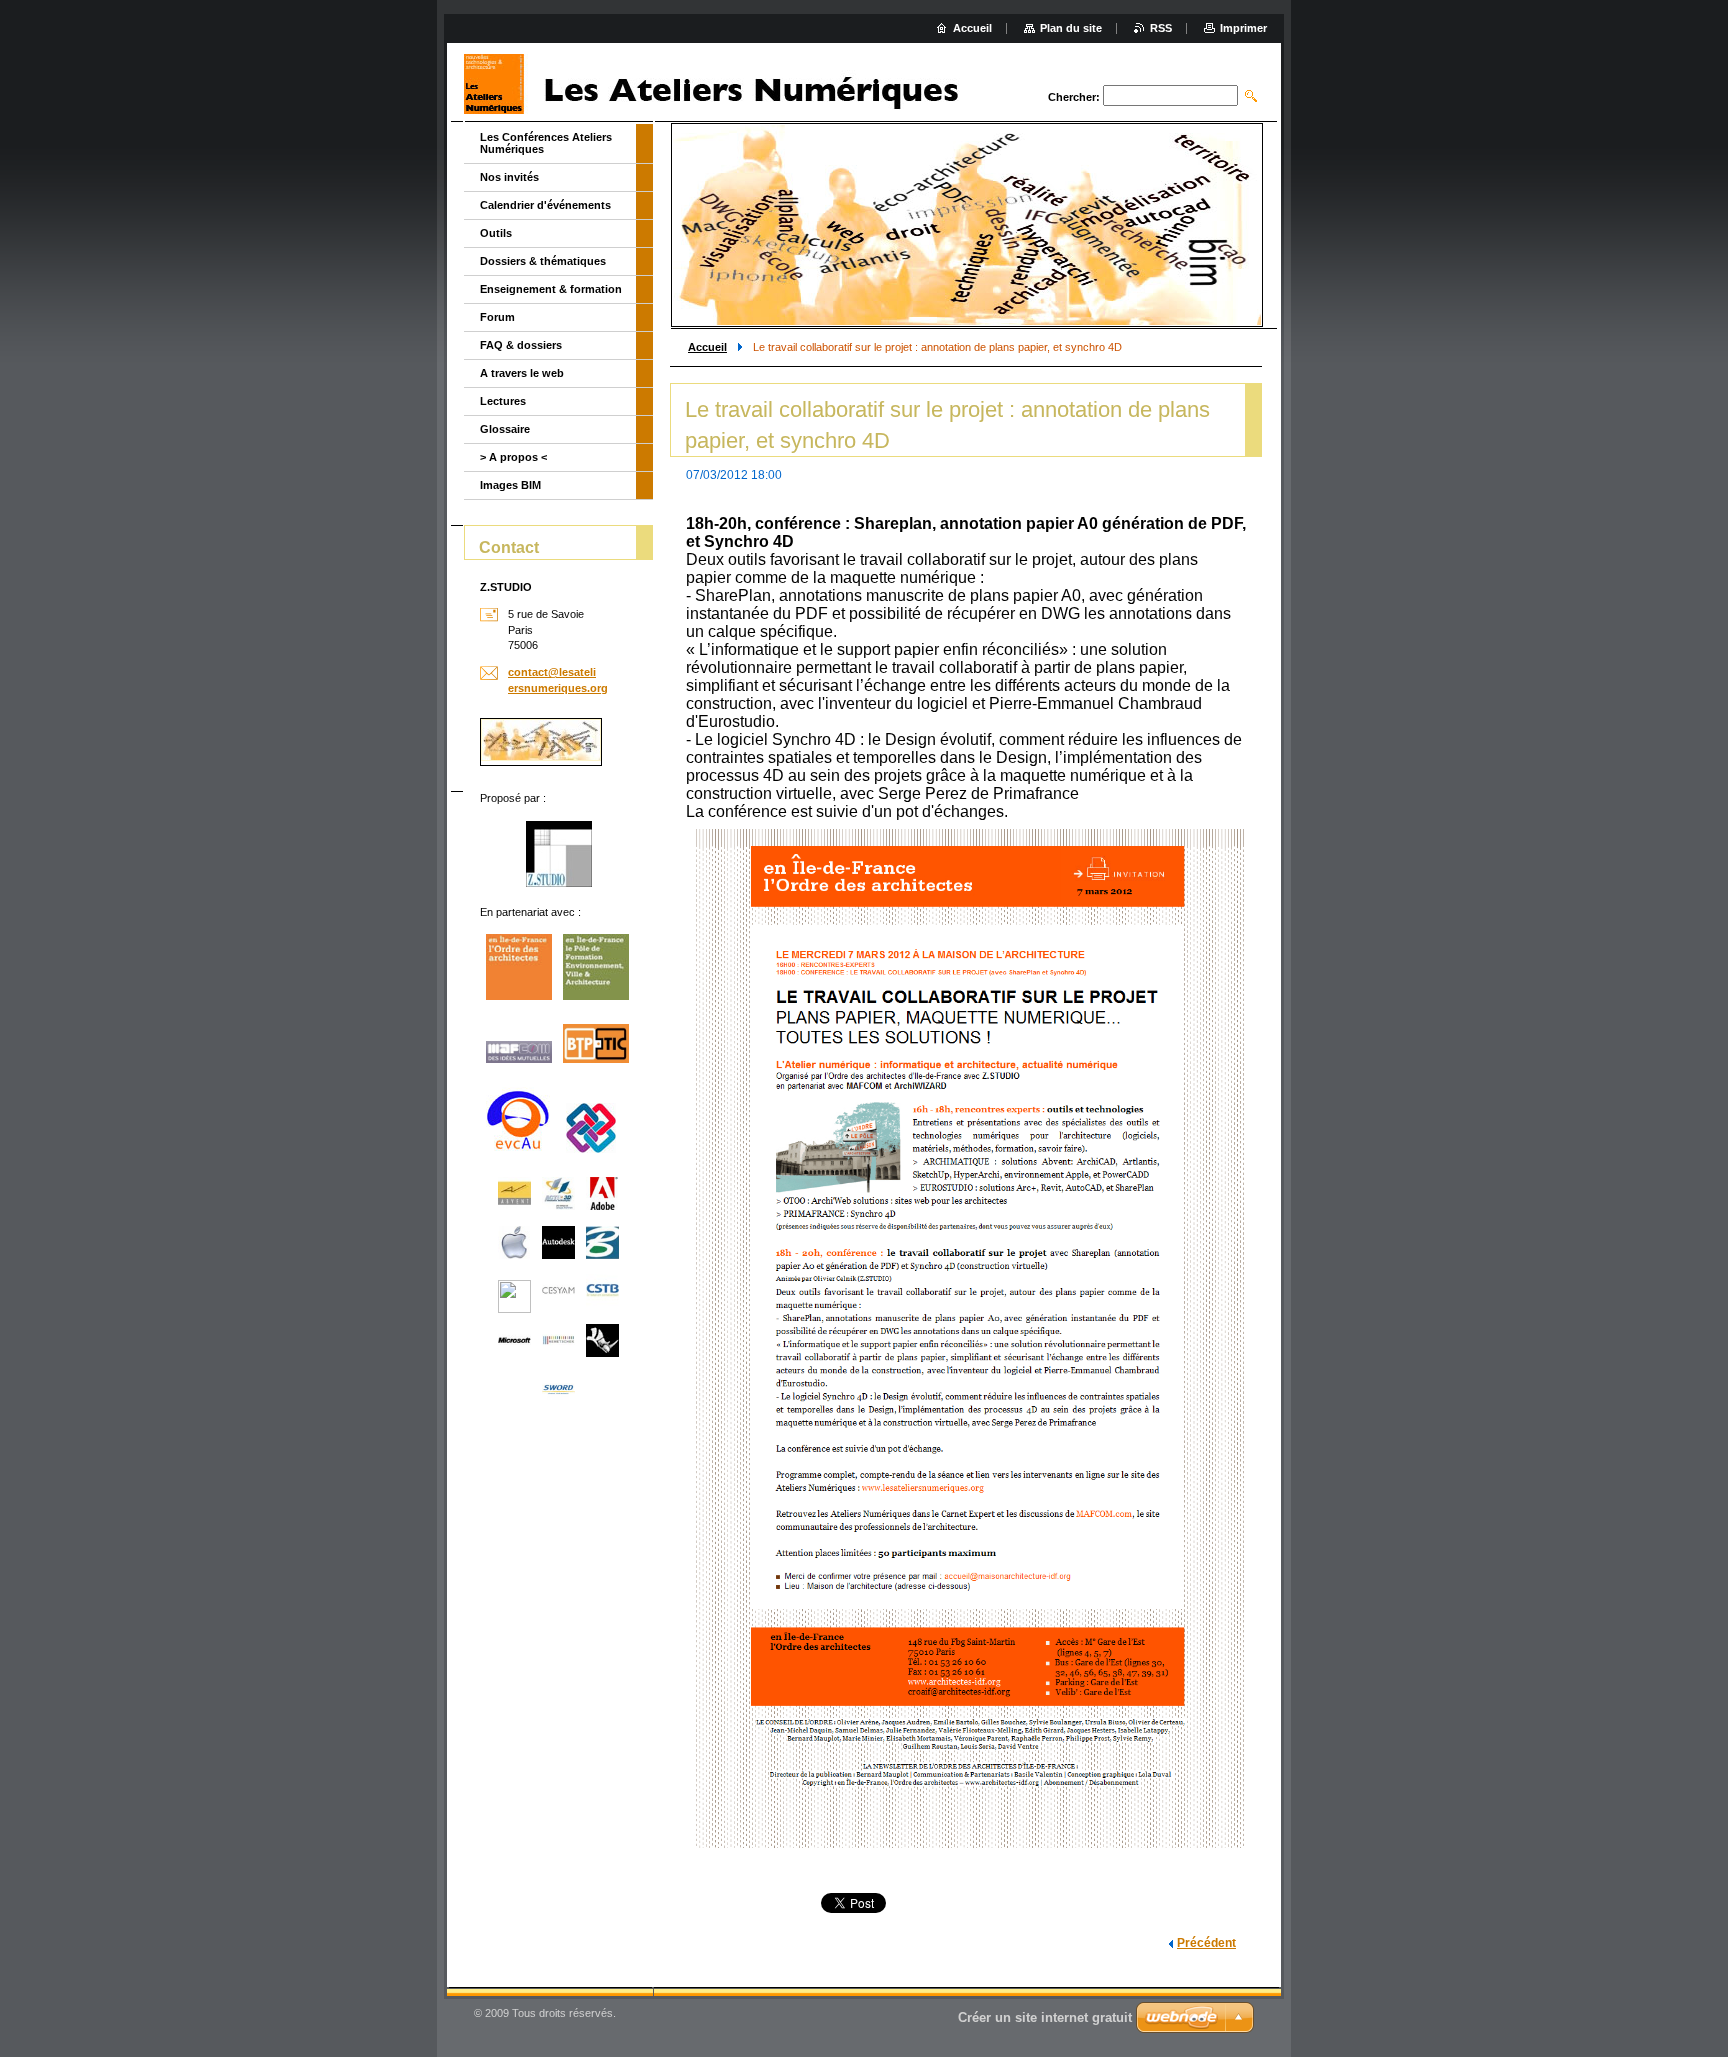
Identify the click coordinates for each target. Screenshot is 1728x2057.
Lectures (503, 401)
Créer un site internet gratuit (1045, 2017)
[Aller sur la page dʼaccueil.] (719, 84)
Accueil (707, 347)
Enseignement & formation (551, 289)
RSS (1161, 28)
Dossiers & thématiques (543, 261)
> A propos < (513, 457)
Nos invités (509, 177)
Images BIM (510, 485)
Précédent (1206, 1943)
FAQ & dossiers (521, 345)
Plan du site (1071, 28)
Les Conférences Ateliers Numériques (546, 143)
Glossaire (505, 429)
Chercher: (1074, 97)
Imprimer (1243, 28)
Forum (497, 317)
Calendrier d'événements (545, 205)
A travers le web (522, 373)
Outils (496, 233)
